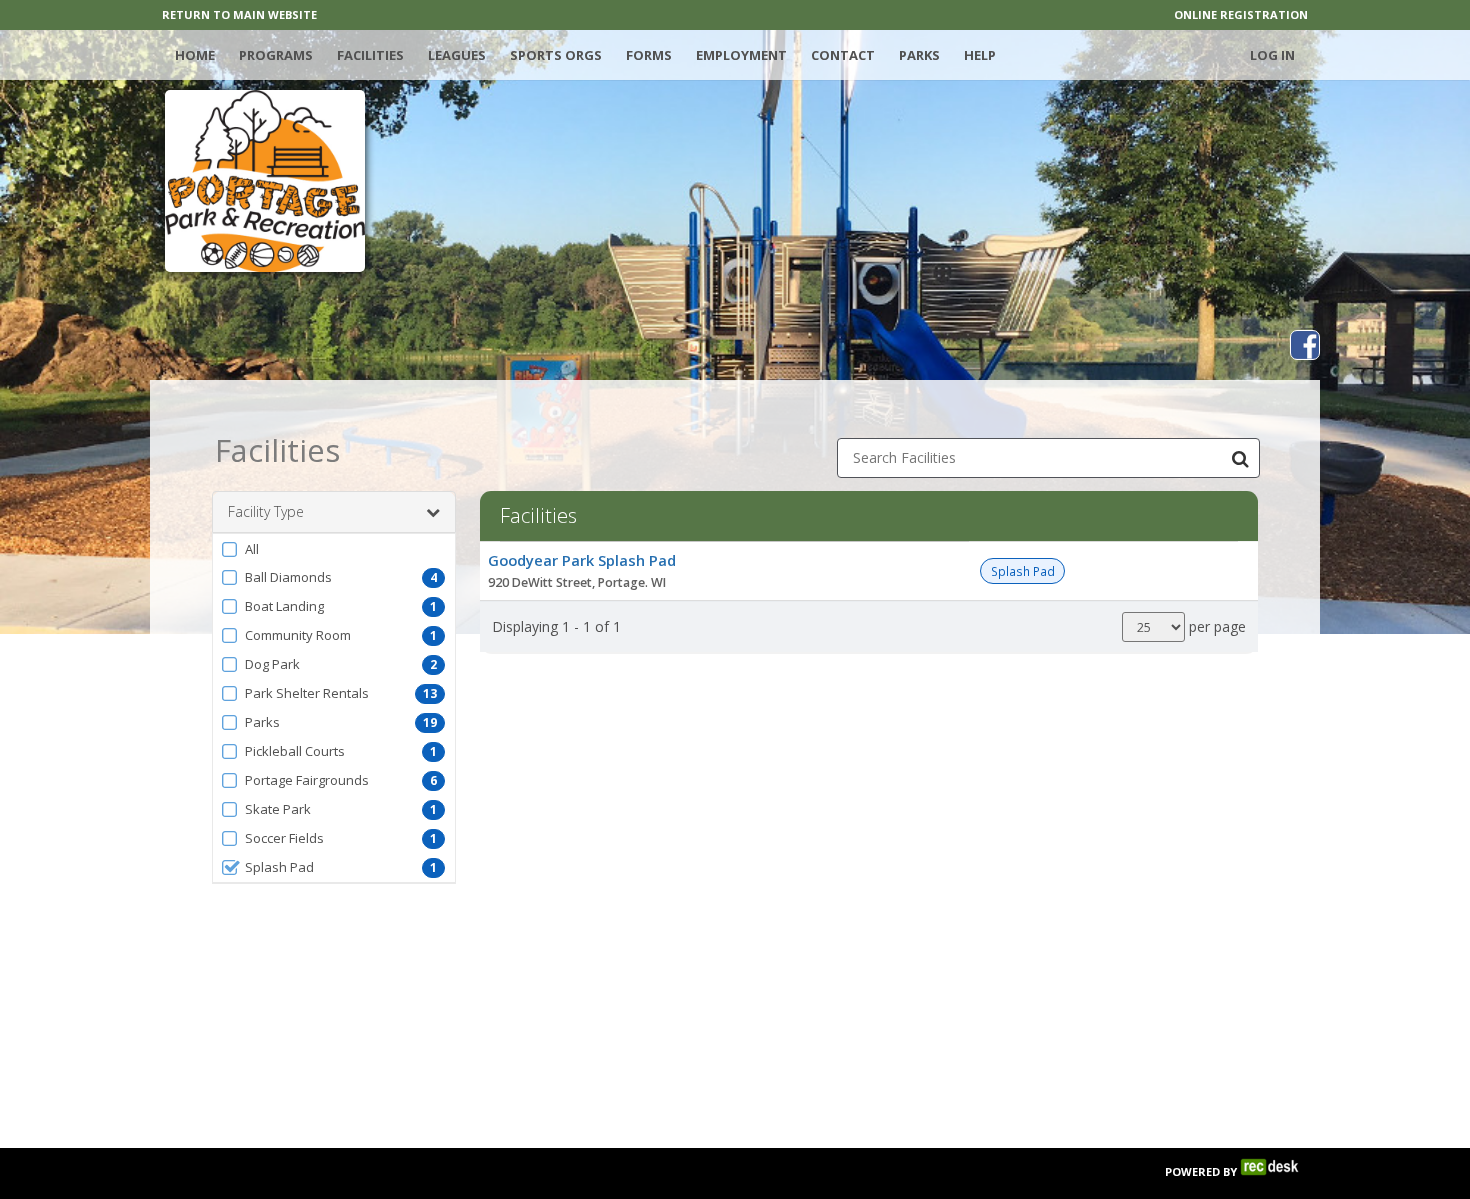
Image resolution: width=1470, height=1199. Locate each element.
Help (980, 55)
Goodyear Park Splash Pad (582, 560)
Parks (919, 55)
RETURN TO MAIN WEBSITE (239, 14)
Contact (843, 55)
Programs (276, 55)
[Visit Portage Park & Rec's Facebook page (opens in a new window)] (1305, 345)
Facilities (370, 55)
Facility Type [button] (266, 511)
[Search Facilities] (1240, 458)
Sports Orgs (556, 55)
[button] (334, 549)
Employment (741, 55)
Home (195, 55)
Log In (1272, 55)
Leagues (457, 55)
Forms (649, 55)
